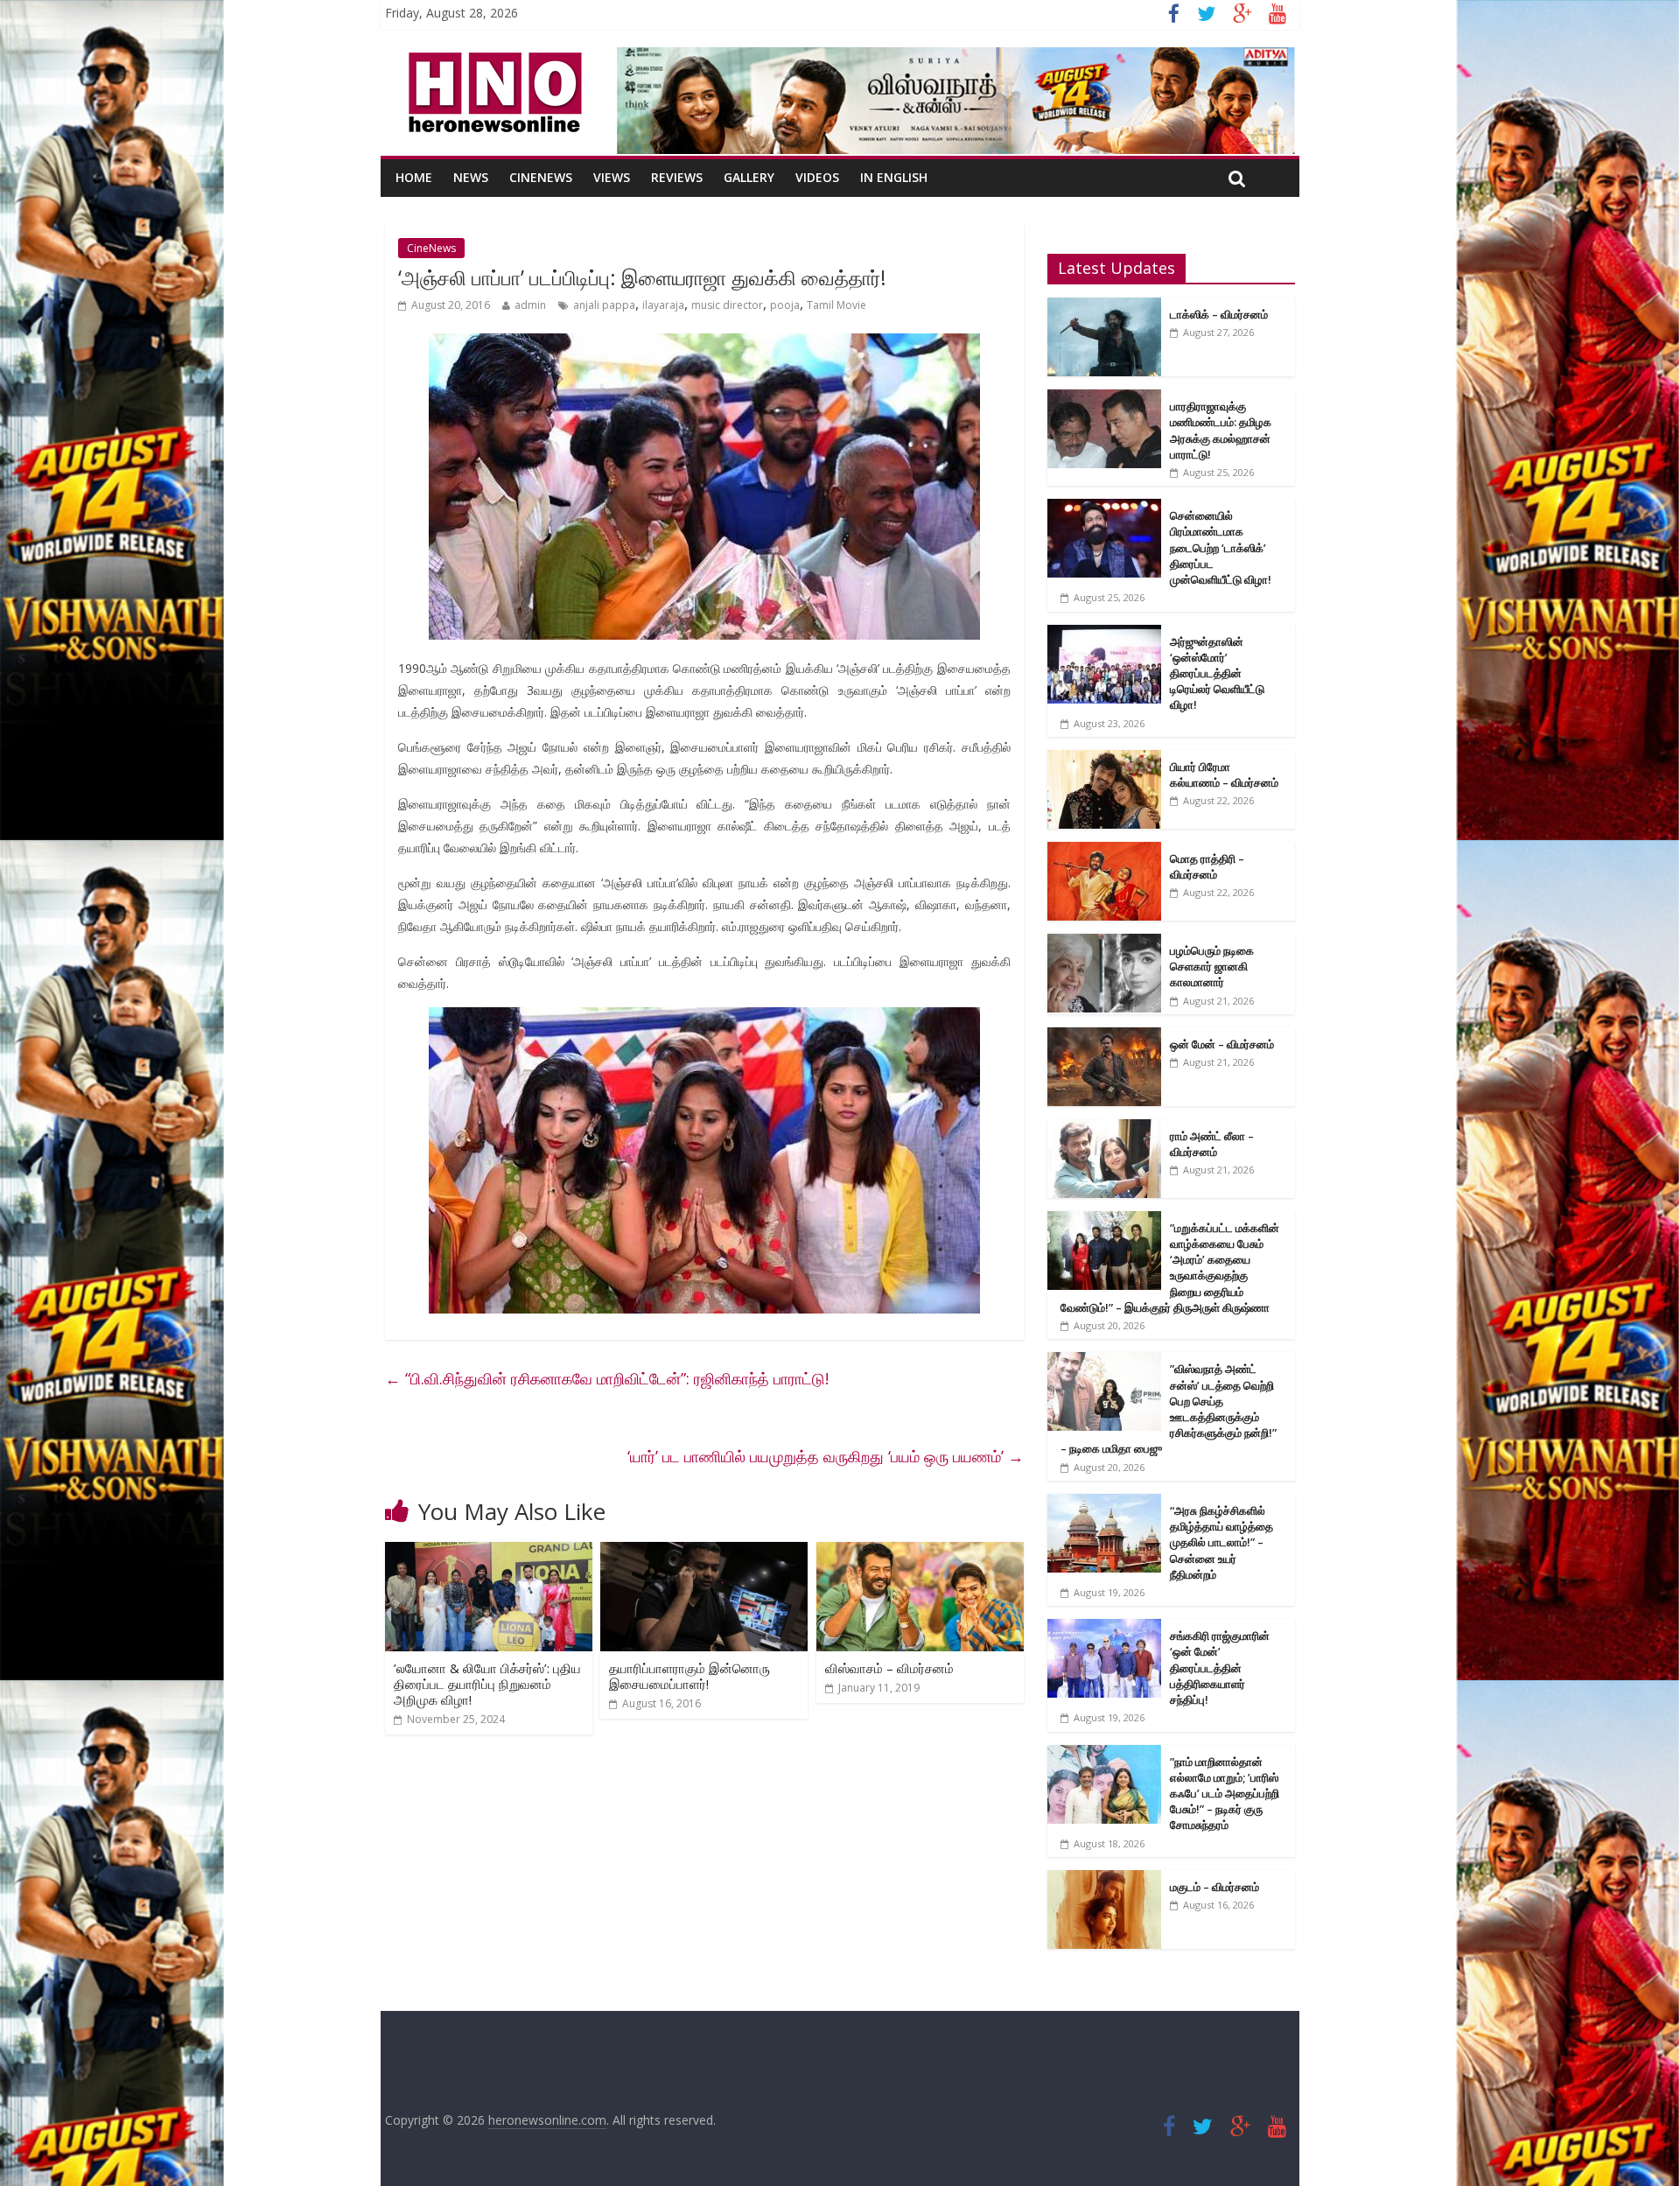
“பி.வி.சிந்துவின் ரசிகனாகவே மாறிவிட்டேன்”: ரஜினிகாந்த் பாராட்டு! (607, 1378)
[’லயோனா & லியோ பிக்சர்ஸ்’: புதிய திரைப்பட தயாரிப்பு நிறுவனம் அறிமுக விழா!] (489, 1552)
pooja (785, 305)
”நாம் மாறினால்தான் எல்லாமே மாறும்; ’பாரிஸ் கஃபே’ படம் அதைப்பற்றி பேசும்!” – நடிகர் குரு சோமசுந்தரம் (1225, 1794)
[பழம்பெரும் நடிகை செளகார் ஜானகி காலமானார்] (1104, 943)
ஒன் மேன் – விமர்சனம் (1222, 1044)
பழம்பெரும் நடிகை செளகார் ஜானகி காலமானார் (1212, 966)
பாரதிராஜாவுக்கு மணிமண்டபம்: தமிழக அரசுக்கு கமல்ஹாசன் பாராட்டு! (1221, 430)
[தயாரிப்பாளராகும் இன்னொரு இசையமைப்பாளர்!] (704, 1552)
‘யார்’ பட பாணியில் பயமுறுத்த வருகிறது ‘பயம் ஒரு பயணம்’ (826, 1456)
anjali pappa (604, 305)
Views (612, 177)
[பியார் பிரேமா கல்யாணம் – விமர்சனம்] (1104, 759)
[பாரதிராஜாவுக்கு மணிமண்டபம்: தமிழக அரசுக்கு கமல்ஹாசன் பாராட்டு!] (1104, 399)
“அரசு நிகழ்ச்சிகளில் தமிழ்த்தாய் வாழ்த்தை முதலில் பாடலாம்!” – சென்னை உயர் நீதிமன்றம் (1221, 1542)
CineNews (541, 177)
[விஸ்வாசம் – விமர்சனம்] (920, 1552)
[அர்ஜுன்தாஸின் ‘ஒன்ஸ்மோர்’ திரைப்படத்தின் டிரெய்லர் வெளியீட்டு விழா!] (1104, 634)
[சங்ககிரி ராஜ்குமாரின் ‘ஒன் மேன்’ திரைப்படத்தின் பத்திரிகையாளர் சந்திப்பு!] (1104, 1628)
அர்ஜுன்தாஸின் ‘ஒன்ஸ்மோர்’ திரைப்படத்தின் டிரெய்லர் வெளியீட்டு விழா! (1217, 673)
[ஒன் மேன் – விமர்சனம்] (1104, 1037)
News (471, 177)
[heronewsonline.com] (492, 58)
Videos (817, 177)
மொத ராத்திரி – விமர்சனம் (1207, 866)
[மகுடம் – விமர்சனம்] (1104, 1879)
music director (727, 305)
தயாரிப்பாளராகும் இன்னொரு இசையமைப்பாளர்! (689, 1676)
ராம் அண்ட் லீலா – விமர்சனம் (1212, 1144)
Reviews (677, 177)
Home (414, 177)
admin (530, 305)
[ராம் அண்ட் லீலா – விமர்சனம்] (1104, 1128)
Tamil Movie (836, 305)
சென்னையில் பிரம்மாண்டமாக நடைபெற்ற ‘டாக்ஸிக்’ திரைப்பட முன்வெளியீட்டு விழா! (1221, 547)
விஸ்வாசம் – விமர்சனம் (889, 1668)
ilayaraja (663, 305)
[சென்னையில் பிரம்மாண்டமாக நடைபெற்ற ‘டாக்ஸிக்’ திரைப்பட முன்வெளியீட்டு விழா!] (1104, 508)
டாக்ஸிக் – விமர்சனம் (1219, 314)
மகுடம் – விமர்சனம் (1214, 1887)
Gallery (749, 177)
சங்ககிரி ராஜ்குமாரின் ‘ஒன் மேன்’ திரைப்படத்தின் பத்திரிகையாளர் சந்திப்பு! (1220, 1668)
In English (894, 177)
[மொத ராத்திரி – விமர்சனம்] (1104, 851)
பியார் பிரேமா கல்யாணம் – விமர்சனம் (1224, 774)
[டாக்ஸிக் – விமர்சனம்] (1104, 307)
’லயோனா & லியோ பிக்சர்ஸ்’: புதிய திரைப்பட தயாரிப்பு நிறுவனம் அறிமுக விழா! (487, 1684)
